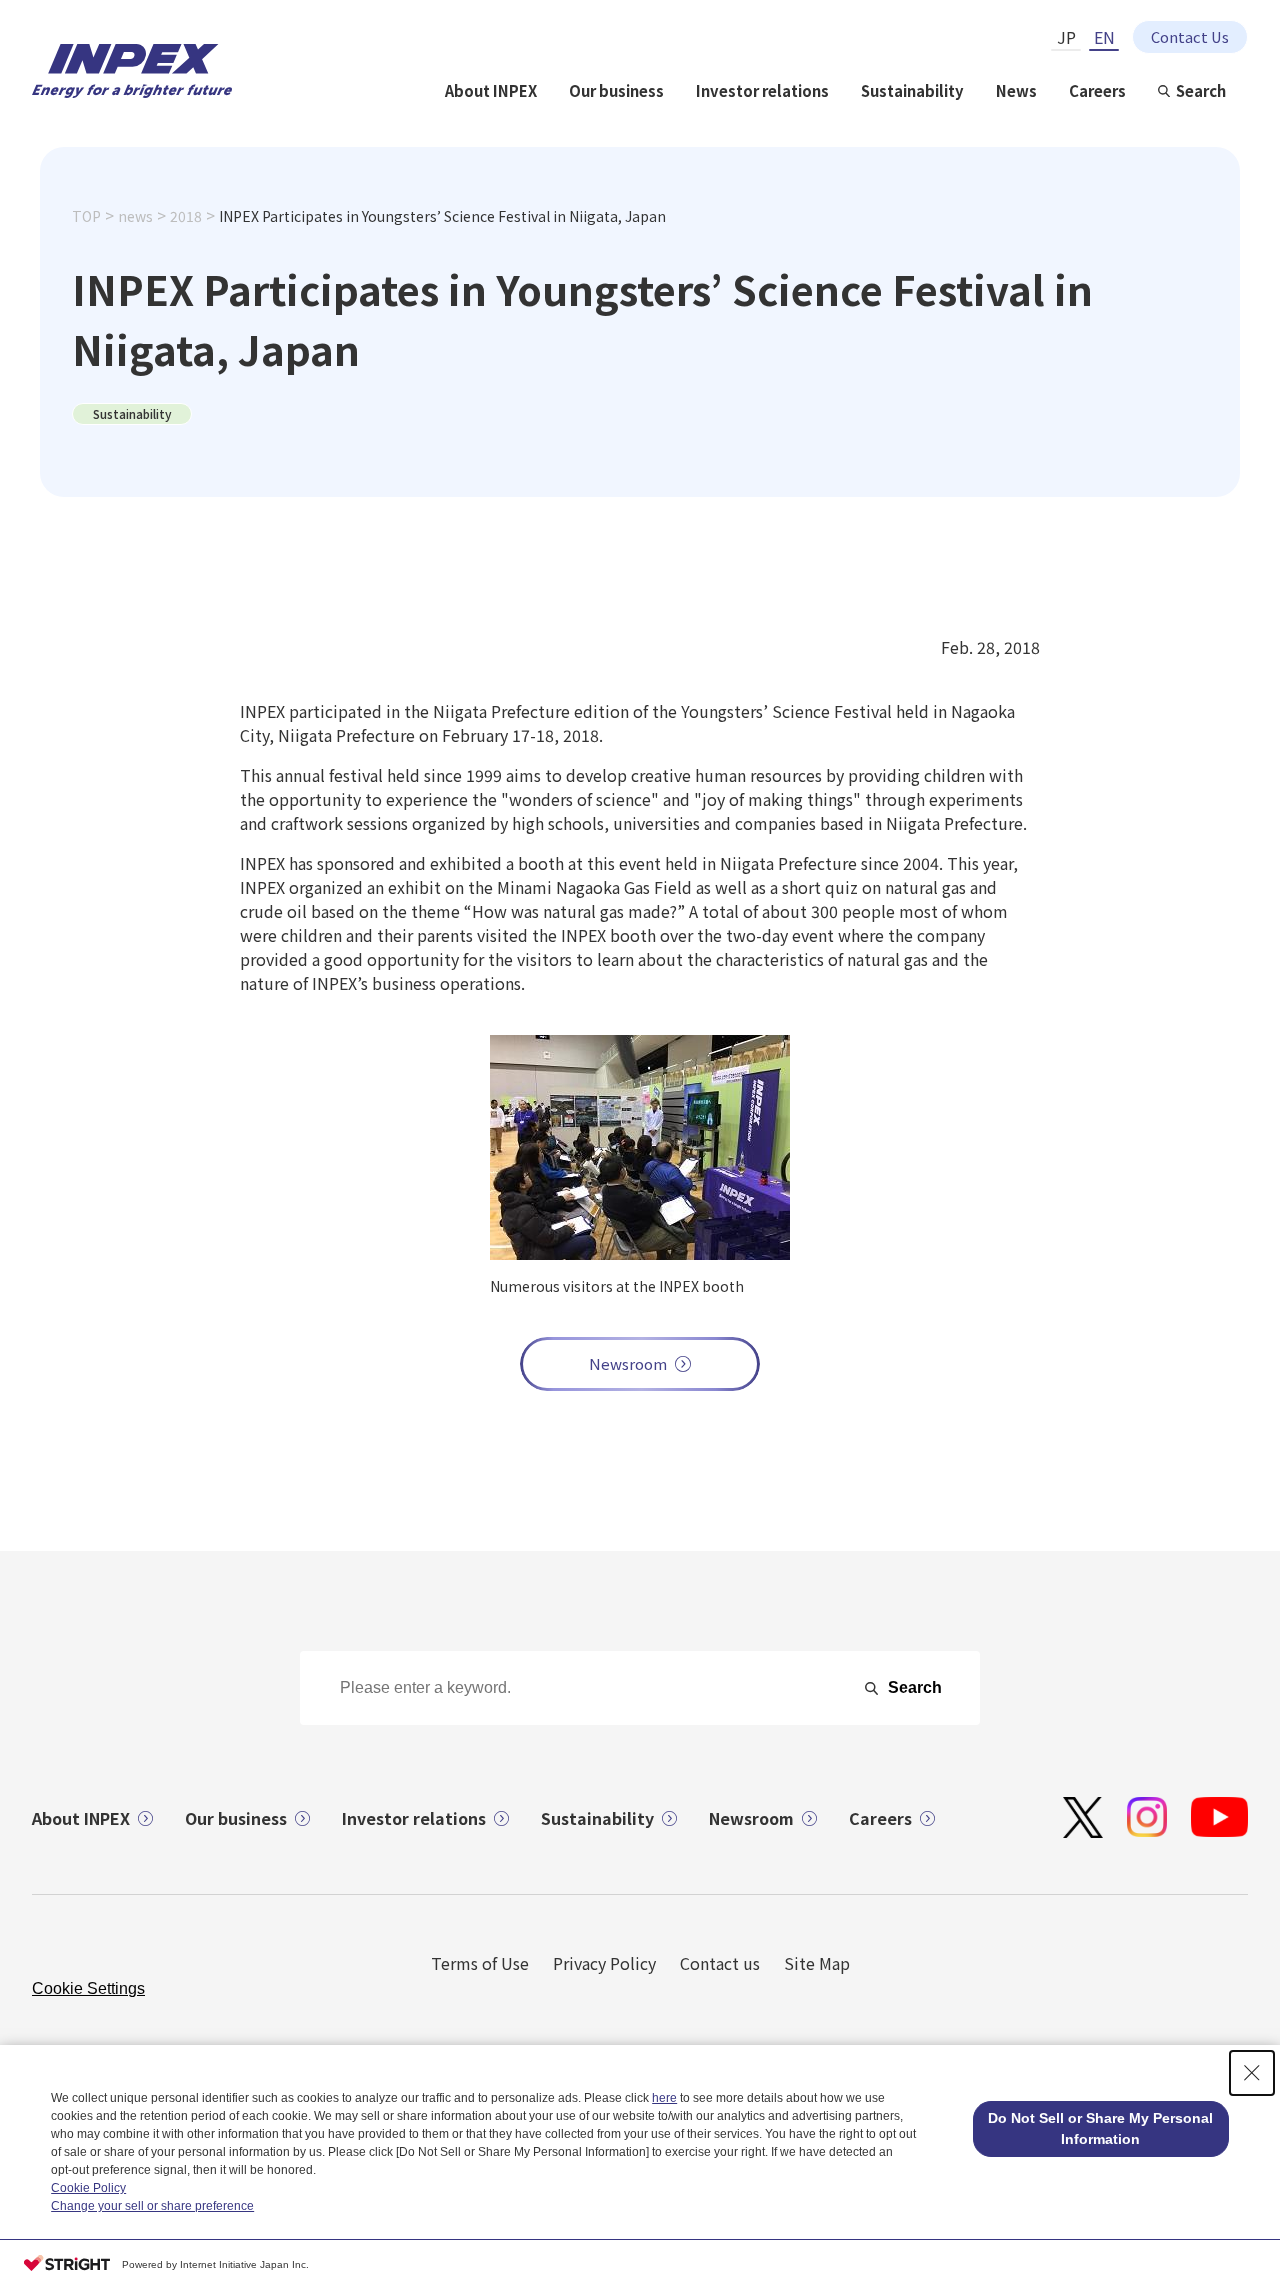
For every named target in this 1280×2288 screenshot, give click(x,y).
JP (1066, 37)
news (135, 216)
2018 (186, 216)
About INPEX (491, 90)
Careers (1097, 90)
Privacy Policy (604, 1963)
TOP (86, 216)
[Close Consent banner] (1252, 2073)
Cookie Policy (88, 2188)
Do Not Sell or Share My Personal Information (1100, 2128)
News (1016, 90)
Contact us (720, 1963)
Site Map (817, 1963)
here (664, 2098)
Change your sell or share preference (152, 2206)
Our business (616, 90)
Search (1201, 90)
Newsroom (628, 1363)
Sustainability (912, 90)
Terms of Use (480, 1963)
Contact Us (1190, 36)
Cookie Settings (88, 1988)
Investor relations (762, 90)
